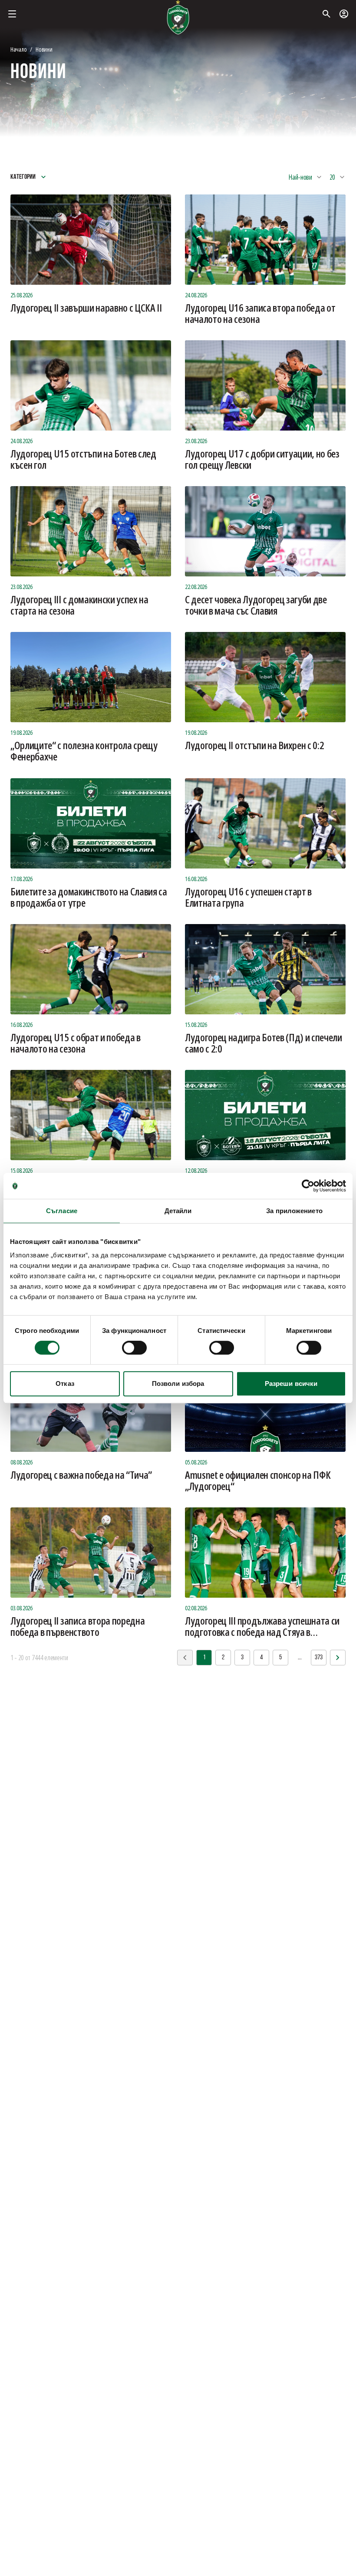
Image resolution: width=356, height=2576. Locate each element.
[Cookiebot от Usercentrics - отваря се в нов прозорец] (308, 1186)
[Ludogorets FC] (178, 17)
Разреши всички (291, 1383)
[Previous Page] (338, 1658)
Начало (18, 49)
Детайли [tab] (178, 1211)
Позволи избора (178, 1383)
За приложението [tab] (294, 1211)
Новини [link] (44, 49)
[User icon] (344, 14)
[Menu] (12, 14)
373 (319, 1658)
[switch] (134, 1348)
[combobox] (305, 177)
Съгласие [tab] (62, 1211)
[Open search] (326, 14)
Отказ (65, 1383)
